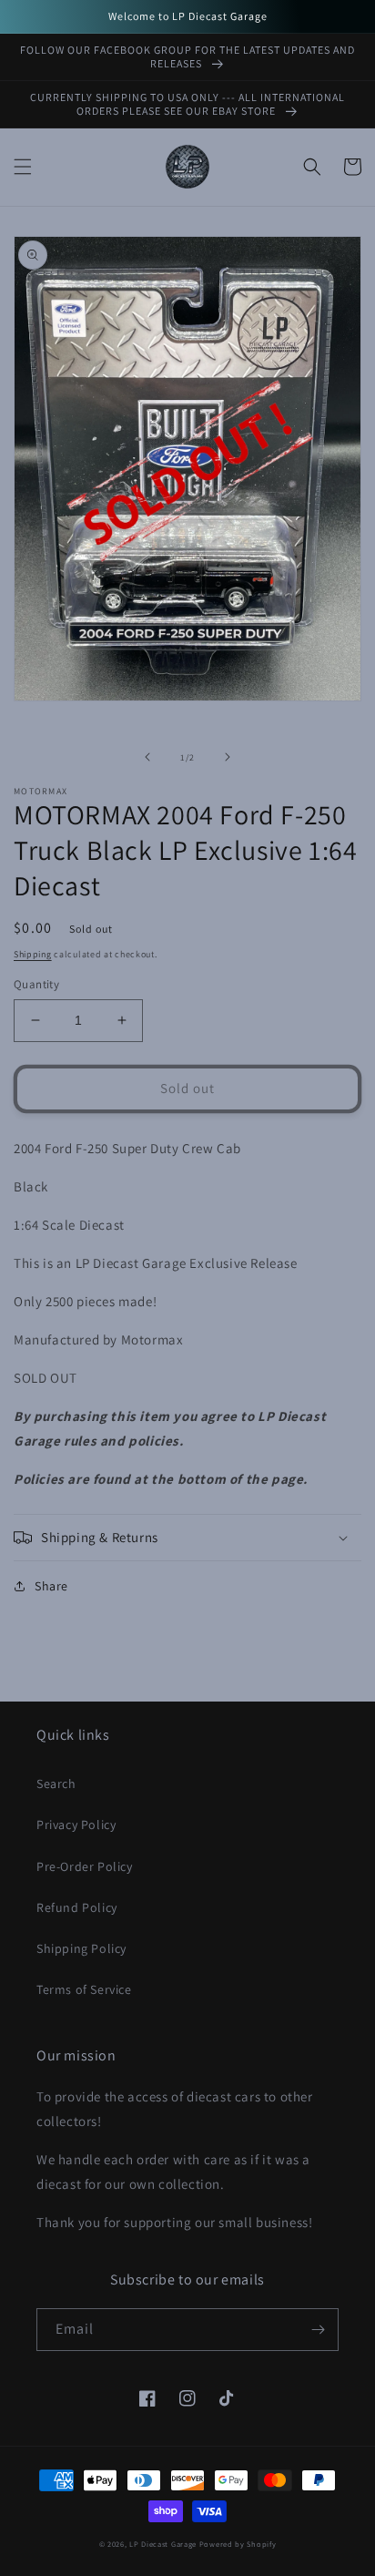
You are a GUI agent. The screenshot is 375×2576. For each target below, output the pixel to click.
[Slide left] (147, 757)
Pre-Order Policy (85, 1866)
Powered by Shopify (238, 2544)
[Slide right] (228, 757)
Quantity (36, 984)
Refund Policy (77, 1907)
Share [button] (51, 1586)
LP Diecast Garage (163, 2544)
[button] (23, 167)
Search (56, 1784)
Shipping (33, 954)
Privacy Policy (76, 1825)
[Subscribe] (318, 2330)
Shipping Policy (81, 1948)
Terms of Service (84, 1989)
